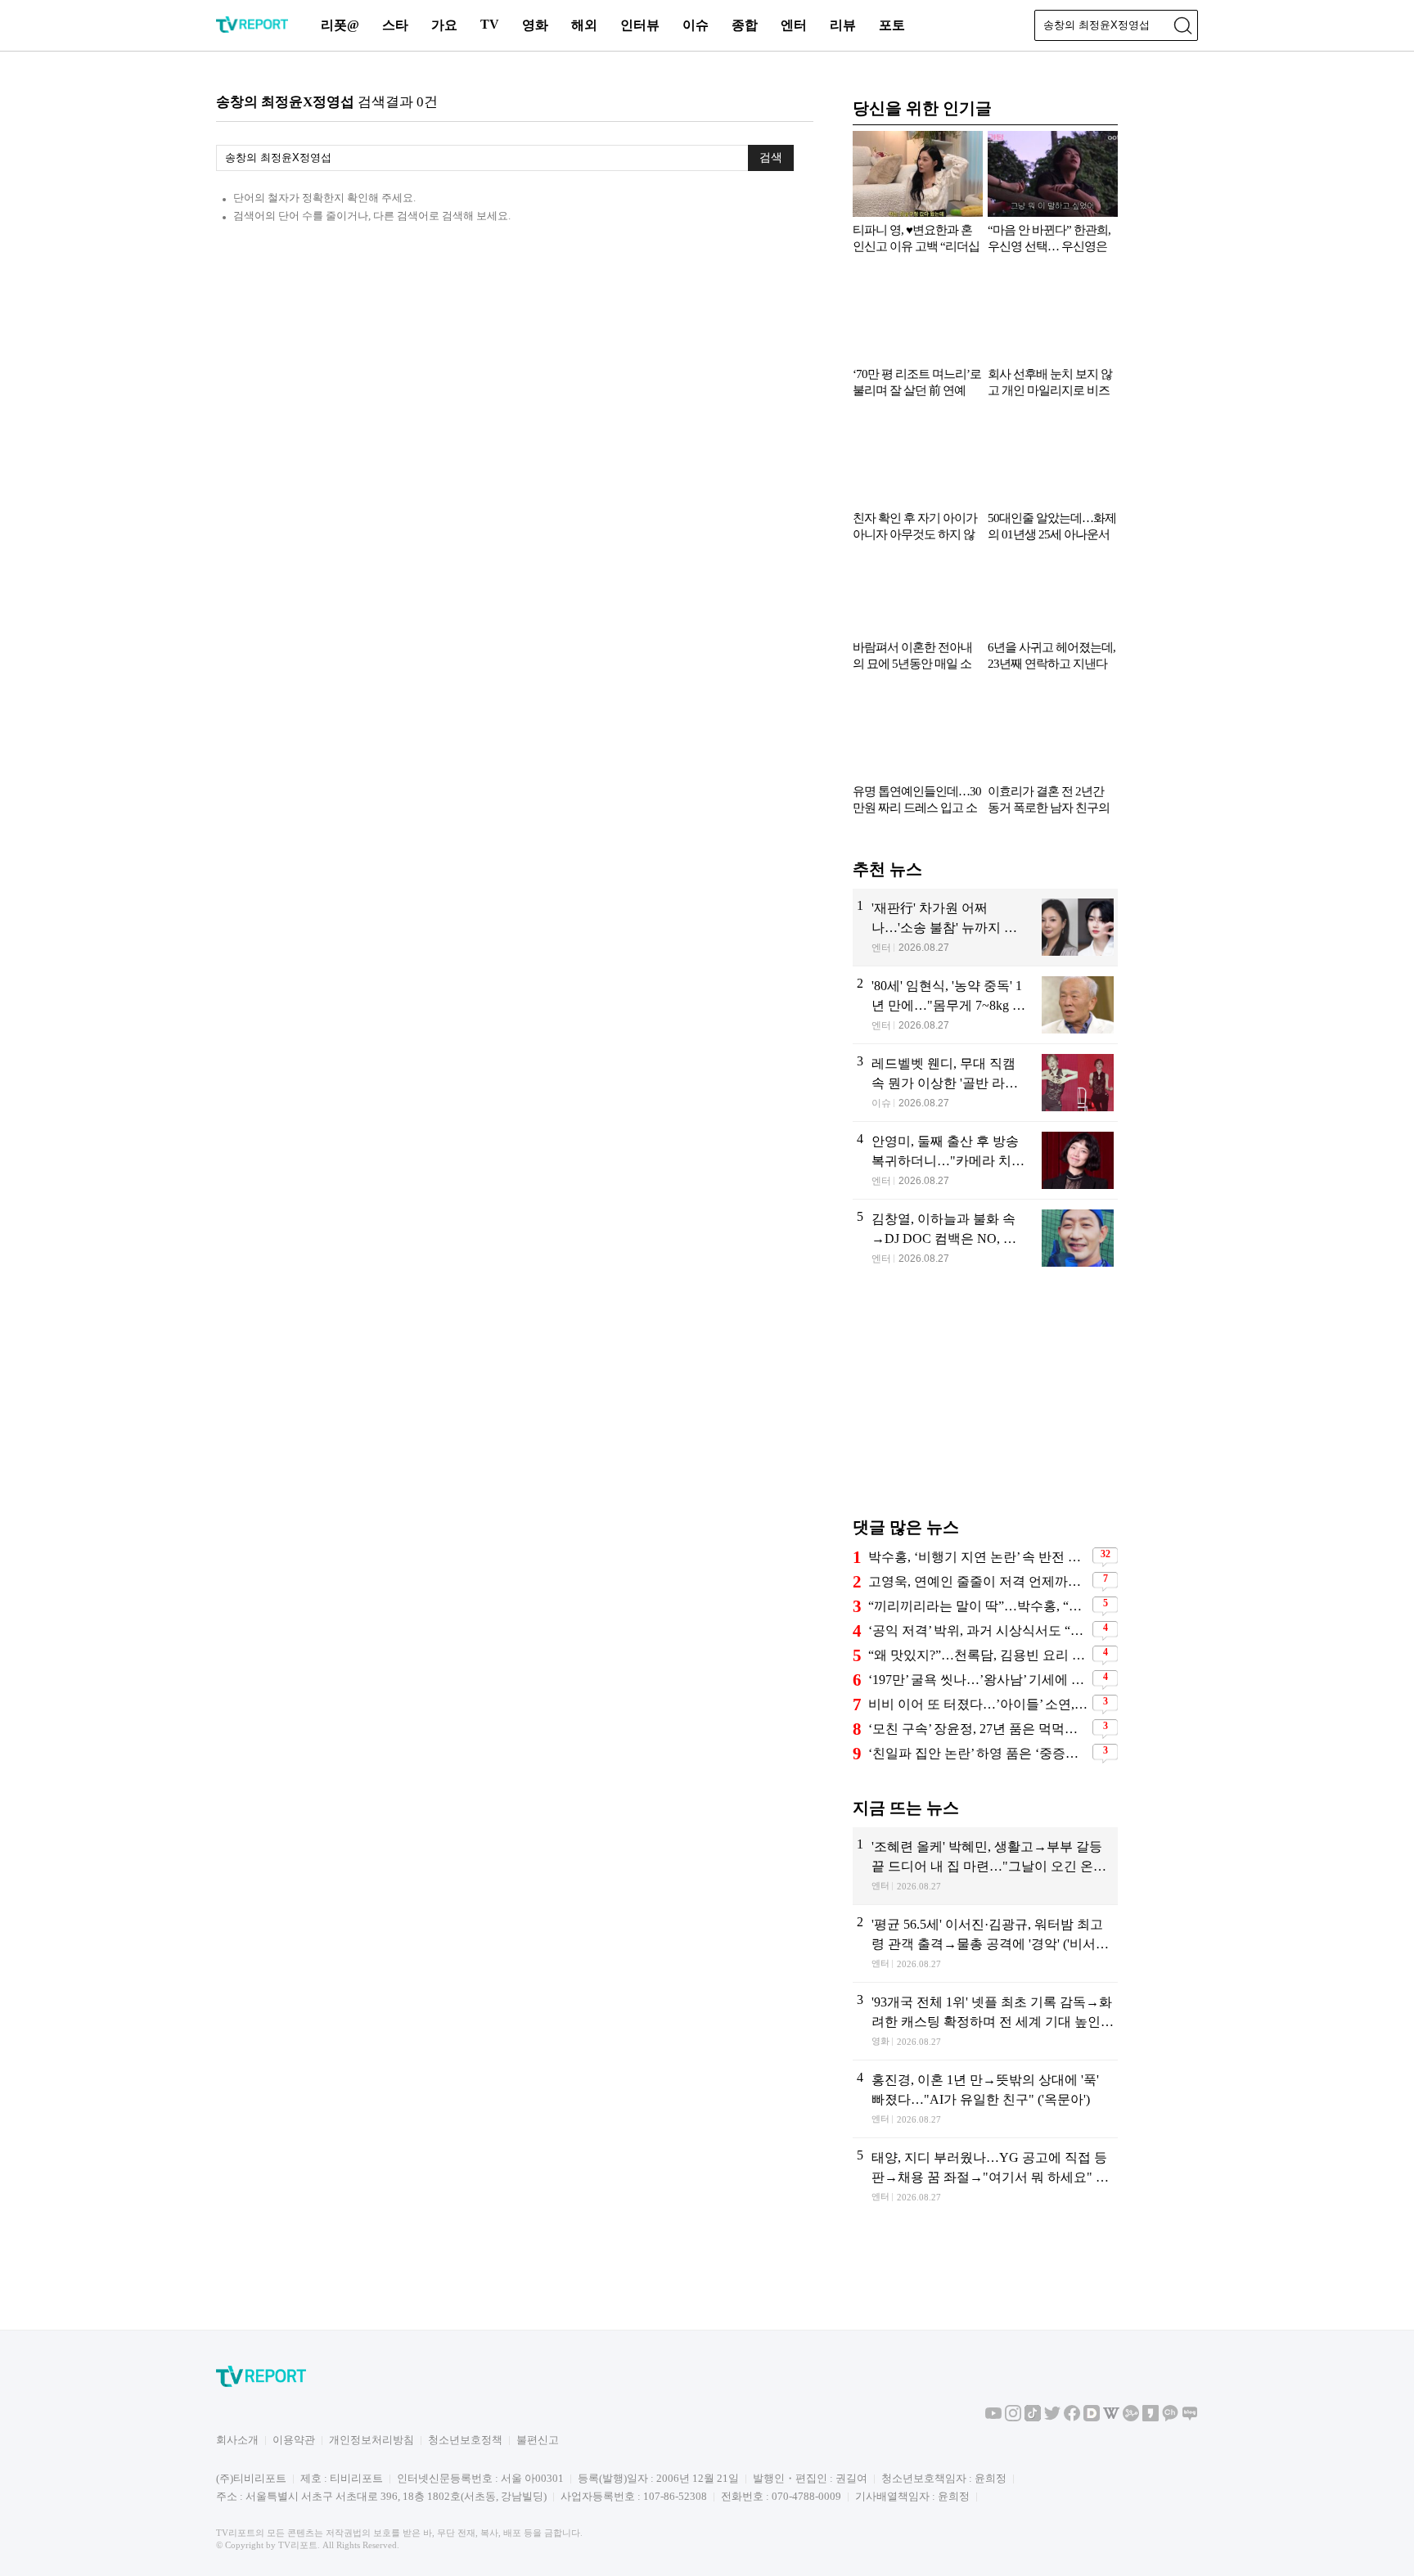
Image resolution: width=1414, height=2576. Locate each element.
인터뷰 (640, 25)
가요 (444, 25)
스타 (395, 25)
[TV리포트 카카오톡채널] (1170, 2418)
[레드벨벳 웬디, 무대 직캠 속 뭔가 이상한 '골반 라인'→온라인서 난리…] (985, 1083)
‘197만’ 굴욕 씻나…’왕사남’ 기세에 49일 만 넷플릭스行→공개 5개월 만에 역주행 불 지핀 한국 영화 (978, 1680)
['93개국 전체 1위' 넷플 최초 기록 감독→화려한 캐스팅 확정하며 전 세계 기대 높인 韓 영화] (985, 2021)
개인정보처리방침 (372, 2440)
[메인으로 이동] (252, 30)
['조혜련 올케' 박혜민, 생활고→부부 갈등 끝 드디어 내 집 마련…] (985, 1866)
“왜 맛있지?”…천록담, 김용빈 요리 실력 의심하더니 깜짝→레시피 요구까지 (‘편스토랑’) (978, 1655)
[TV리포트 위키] (1111, 2418)
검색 (771, 157)
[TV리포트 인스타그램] (1013, 2418)
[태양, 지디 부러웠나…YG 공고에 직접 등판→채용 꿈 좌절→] (985, 2177)
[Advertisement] (985, 1404)
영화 (535, 25)
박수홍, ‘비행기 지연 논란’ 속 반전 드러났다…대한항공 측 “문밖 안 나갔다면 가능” (978, 1557)
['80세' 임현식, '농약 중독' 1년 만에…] (985, 1005)
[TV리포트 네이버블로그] (1190, 2418)
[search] (1182, 25)
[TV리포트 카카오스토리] (1151, 2418)
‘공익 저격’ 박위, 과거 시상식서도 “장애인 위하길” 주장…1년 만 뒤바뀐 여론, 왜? (978, 1630)
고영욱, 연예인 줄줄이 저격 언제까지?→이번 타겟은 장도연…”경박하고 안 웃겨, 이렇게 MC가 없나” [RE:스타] (978, 1581)
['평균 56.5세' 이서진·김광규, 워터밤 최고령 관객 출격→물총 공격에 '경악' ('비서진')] (985, 1943)
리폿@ (340, 25)
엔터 (794, 25)
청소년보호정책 (465, 2440)
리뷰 (843, 25)
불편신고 (538, 2440)
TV (490, 24)
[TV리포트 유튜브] (993, 2418)
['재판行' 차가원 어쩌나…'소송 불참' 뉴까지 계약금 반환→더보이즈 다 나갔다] (985, 927)
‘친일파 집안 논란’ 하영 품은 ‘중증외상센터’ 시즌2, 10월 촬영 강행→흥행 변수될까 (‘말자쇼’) (978, 1753)
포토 (892, 25)
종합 (745, 25)
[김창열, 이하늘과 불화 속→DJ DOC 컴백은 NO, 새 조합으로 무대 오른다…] (985, 1238)
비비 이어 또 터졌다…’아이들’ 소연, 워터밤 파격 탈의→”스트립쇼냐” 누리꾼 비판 (978, 1704)
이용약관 (294, 2440)
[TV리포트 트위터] (1052, 2418)
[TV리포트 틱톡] (1033, 2418)
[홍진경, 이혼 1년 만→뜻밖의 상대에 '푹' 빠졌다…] (985, 2099)
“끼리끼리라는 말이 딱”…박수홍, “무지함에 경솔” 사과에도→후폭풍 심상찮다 (978, 1606)
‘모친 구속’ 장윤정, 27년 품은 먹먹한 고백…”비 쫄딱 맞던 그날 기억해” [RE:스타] (978, 1729)
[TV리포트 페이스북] (1072, 2418)
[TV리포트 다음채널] (1092, 2418)
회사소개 (237, 2440)
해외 (584, 25)
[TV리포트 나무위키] (1131, 2418)
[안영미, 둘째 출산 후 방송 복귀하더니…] (985, 1160)
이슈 (696, 25)
